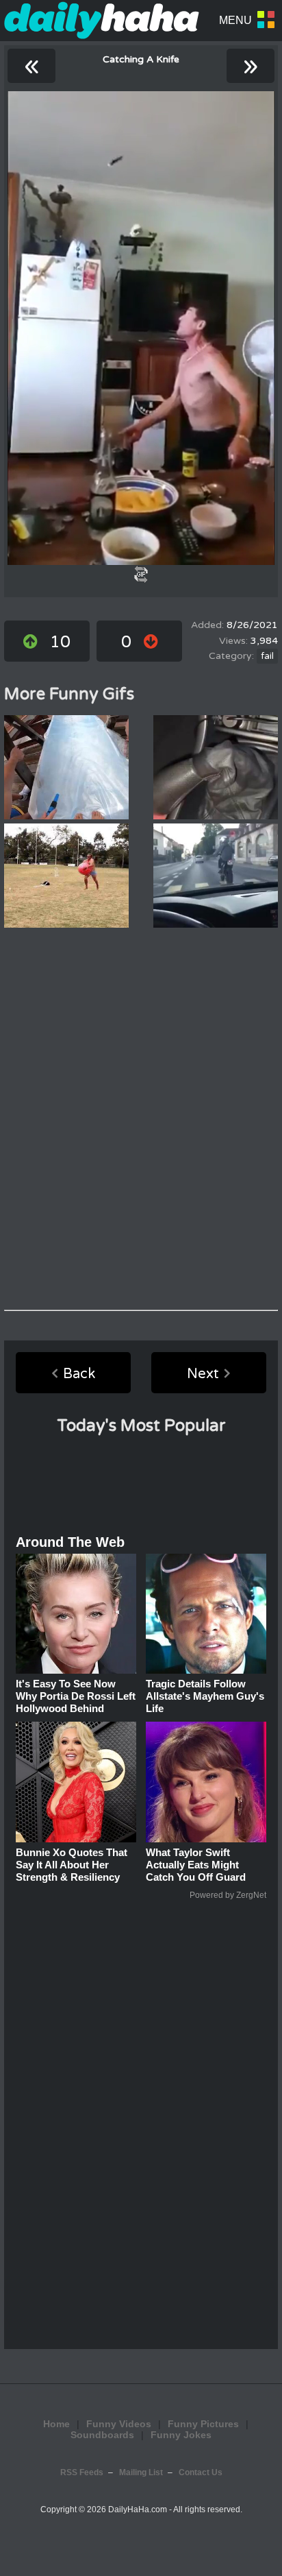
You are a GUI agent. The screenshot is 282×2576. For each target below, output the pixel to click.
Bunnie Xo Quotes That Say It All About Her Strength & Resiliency (72, 1865)
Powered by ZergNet (228, 1895)
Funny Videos (119, 2424)
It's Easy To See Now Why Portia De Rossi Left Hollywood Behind (76, 1696)
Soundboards (102, 2435)
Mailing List (141, 2472)
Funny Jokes (181, 2435)
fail (267, 656)
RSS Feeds (82, 2472)
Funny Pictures (203, 2424)
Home (56, 2424)
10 (60, 642)
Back (79, 1374)
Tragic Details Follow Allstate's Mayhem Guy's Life (205, 1696)
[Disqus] (141, 1119)
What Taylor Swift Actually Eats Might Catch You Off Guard (196, 1865)
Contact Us (201, 2472)
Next (203, 1374)
